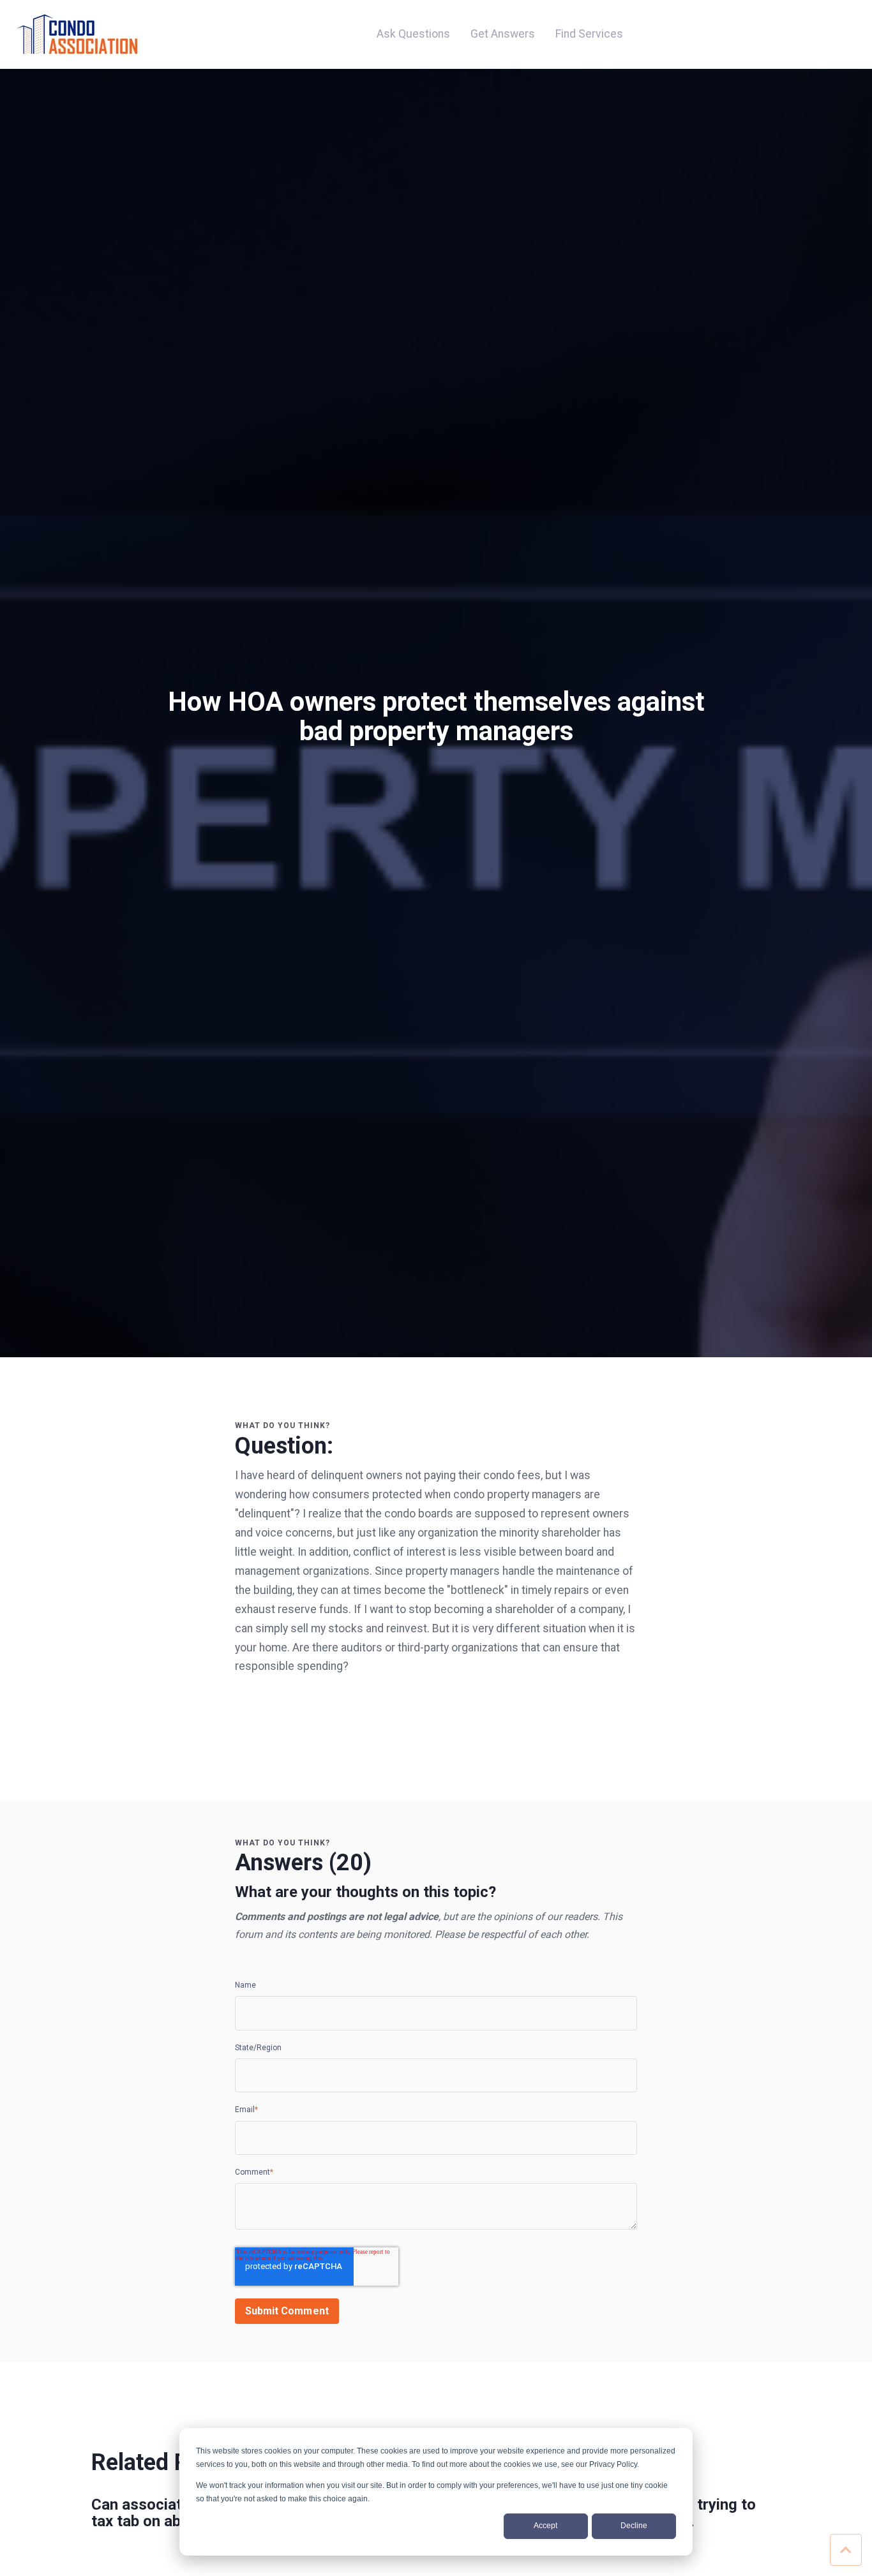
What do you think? (282, 1426)
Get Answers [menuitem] (503, 34)
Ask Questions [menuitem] (413, 34)
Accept (545, 2526)
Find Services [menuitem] (589, 34)
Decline (634, 2526)
